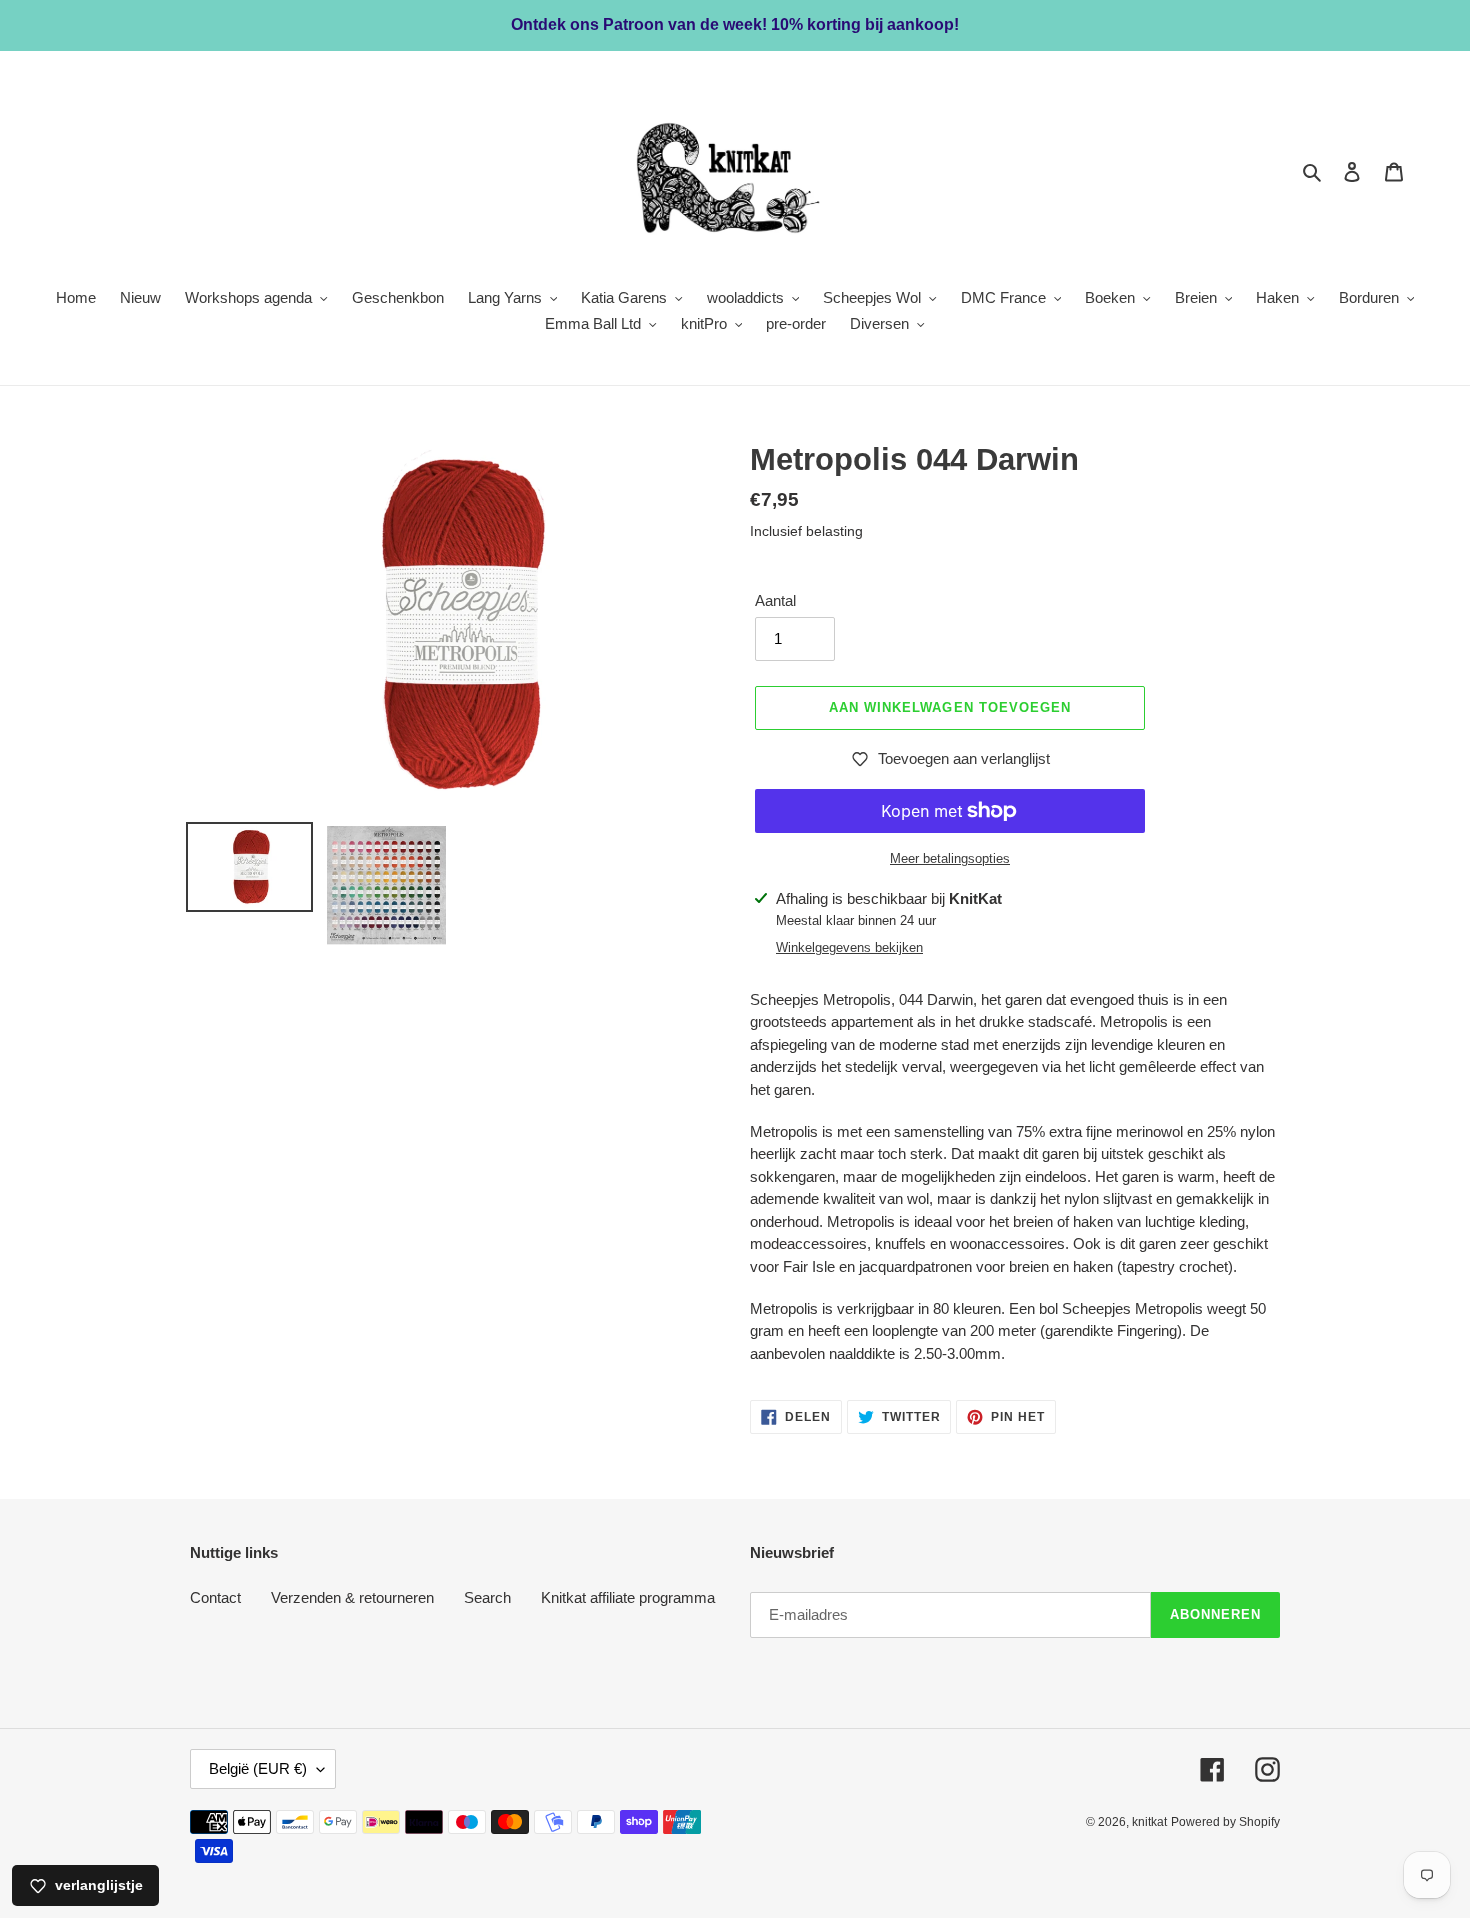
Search (487, 1597)
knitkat (1149, 1822)
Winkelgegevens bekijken (849, 947)
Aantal (775, 600)
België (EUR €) (258, 1768)
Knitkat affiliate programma (628, 1597)
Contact (215, 1597)
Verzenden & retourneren (352, 1597)
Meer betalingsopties (950, 858)
